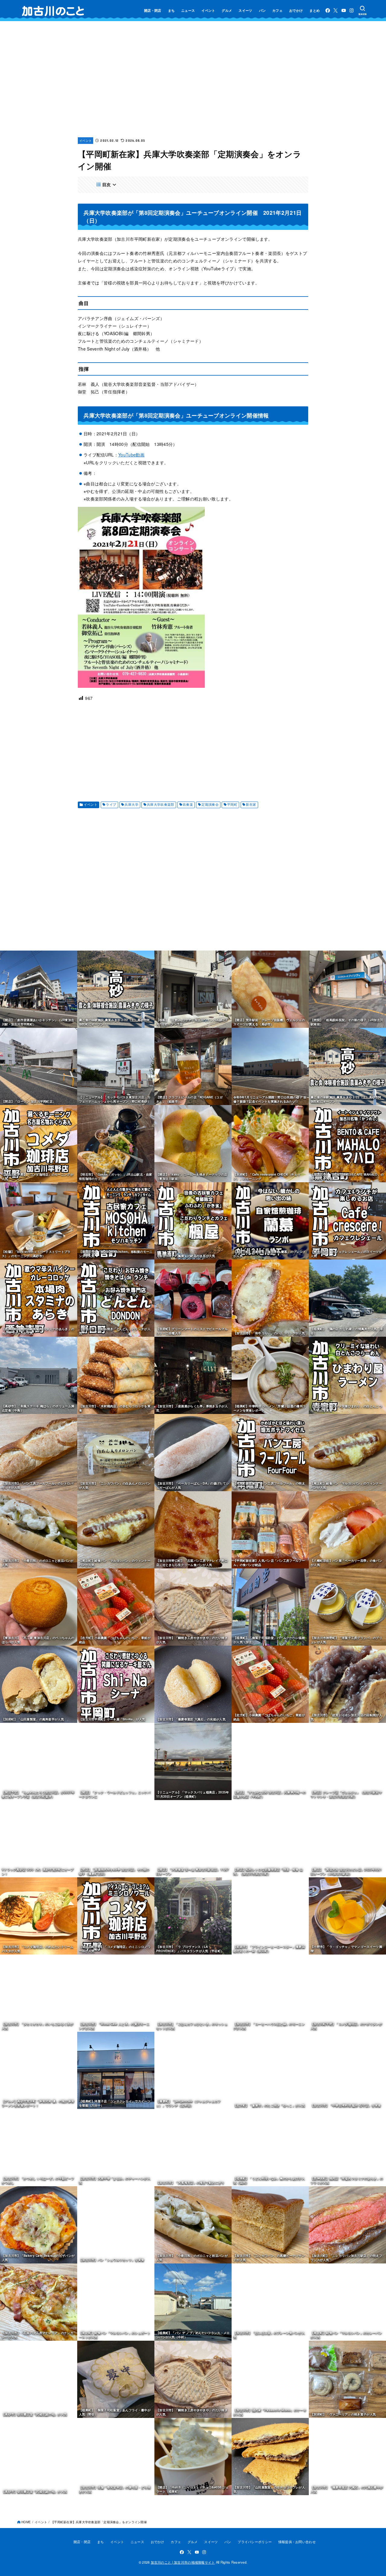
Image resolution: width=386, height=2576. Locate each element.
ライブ (111, 804)
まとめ (315, 10)
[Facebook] (328, 10)
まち (171, 10)
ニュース (188, 10)
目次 (107, 184)
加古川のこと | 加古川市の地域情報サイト (183, 2562)
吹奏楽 (188, 804)
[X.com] (335, 10)
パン (263, 10)
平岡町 (232, 804)
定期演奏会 (210, 804)
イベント (208, 10)
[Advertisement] (193, 84)
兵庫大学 (131, 804)
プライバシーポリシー (255, 2542)
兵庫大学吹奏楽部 (161, 804)
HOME (26, 2522)
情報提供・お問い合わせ (297, 2542)
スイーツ (245, 10)
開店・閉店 (153, 10)
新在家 (251, 804)
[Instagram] (351, 10)
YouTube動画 (131, 455)
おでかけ (296, 10)
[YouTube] (344, 10)
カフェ (277, 10)
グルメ (227, 10)
